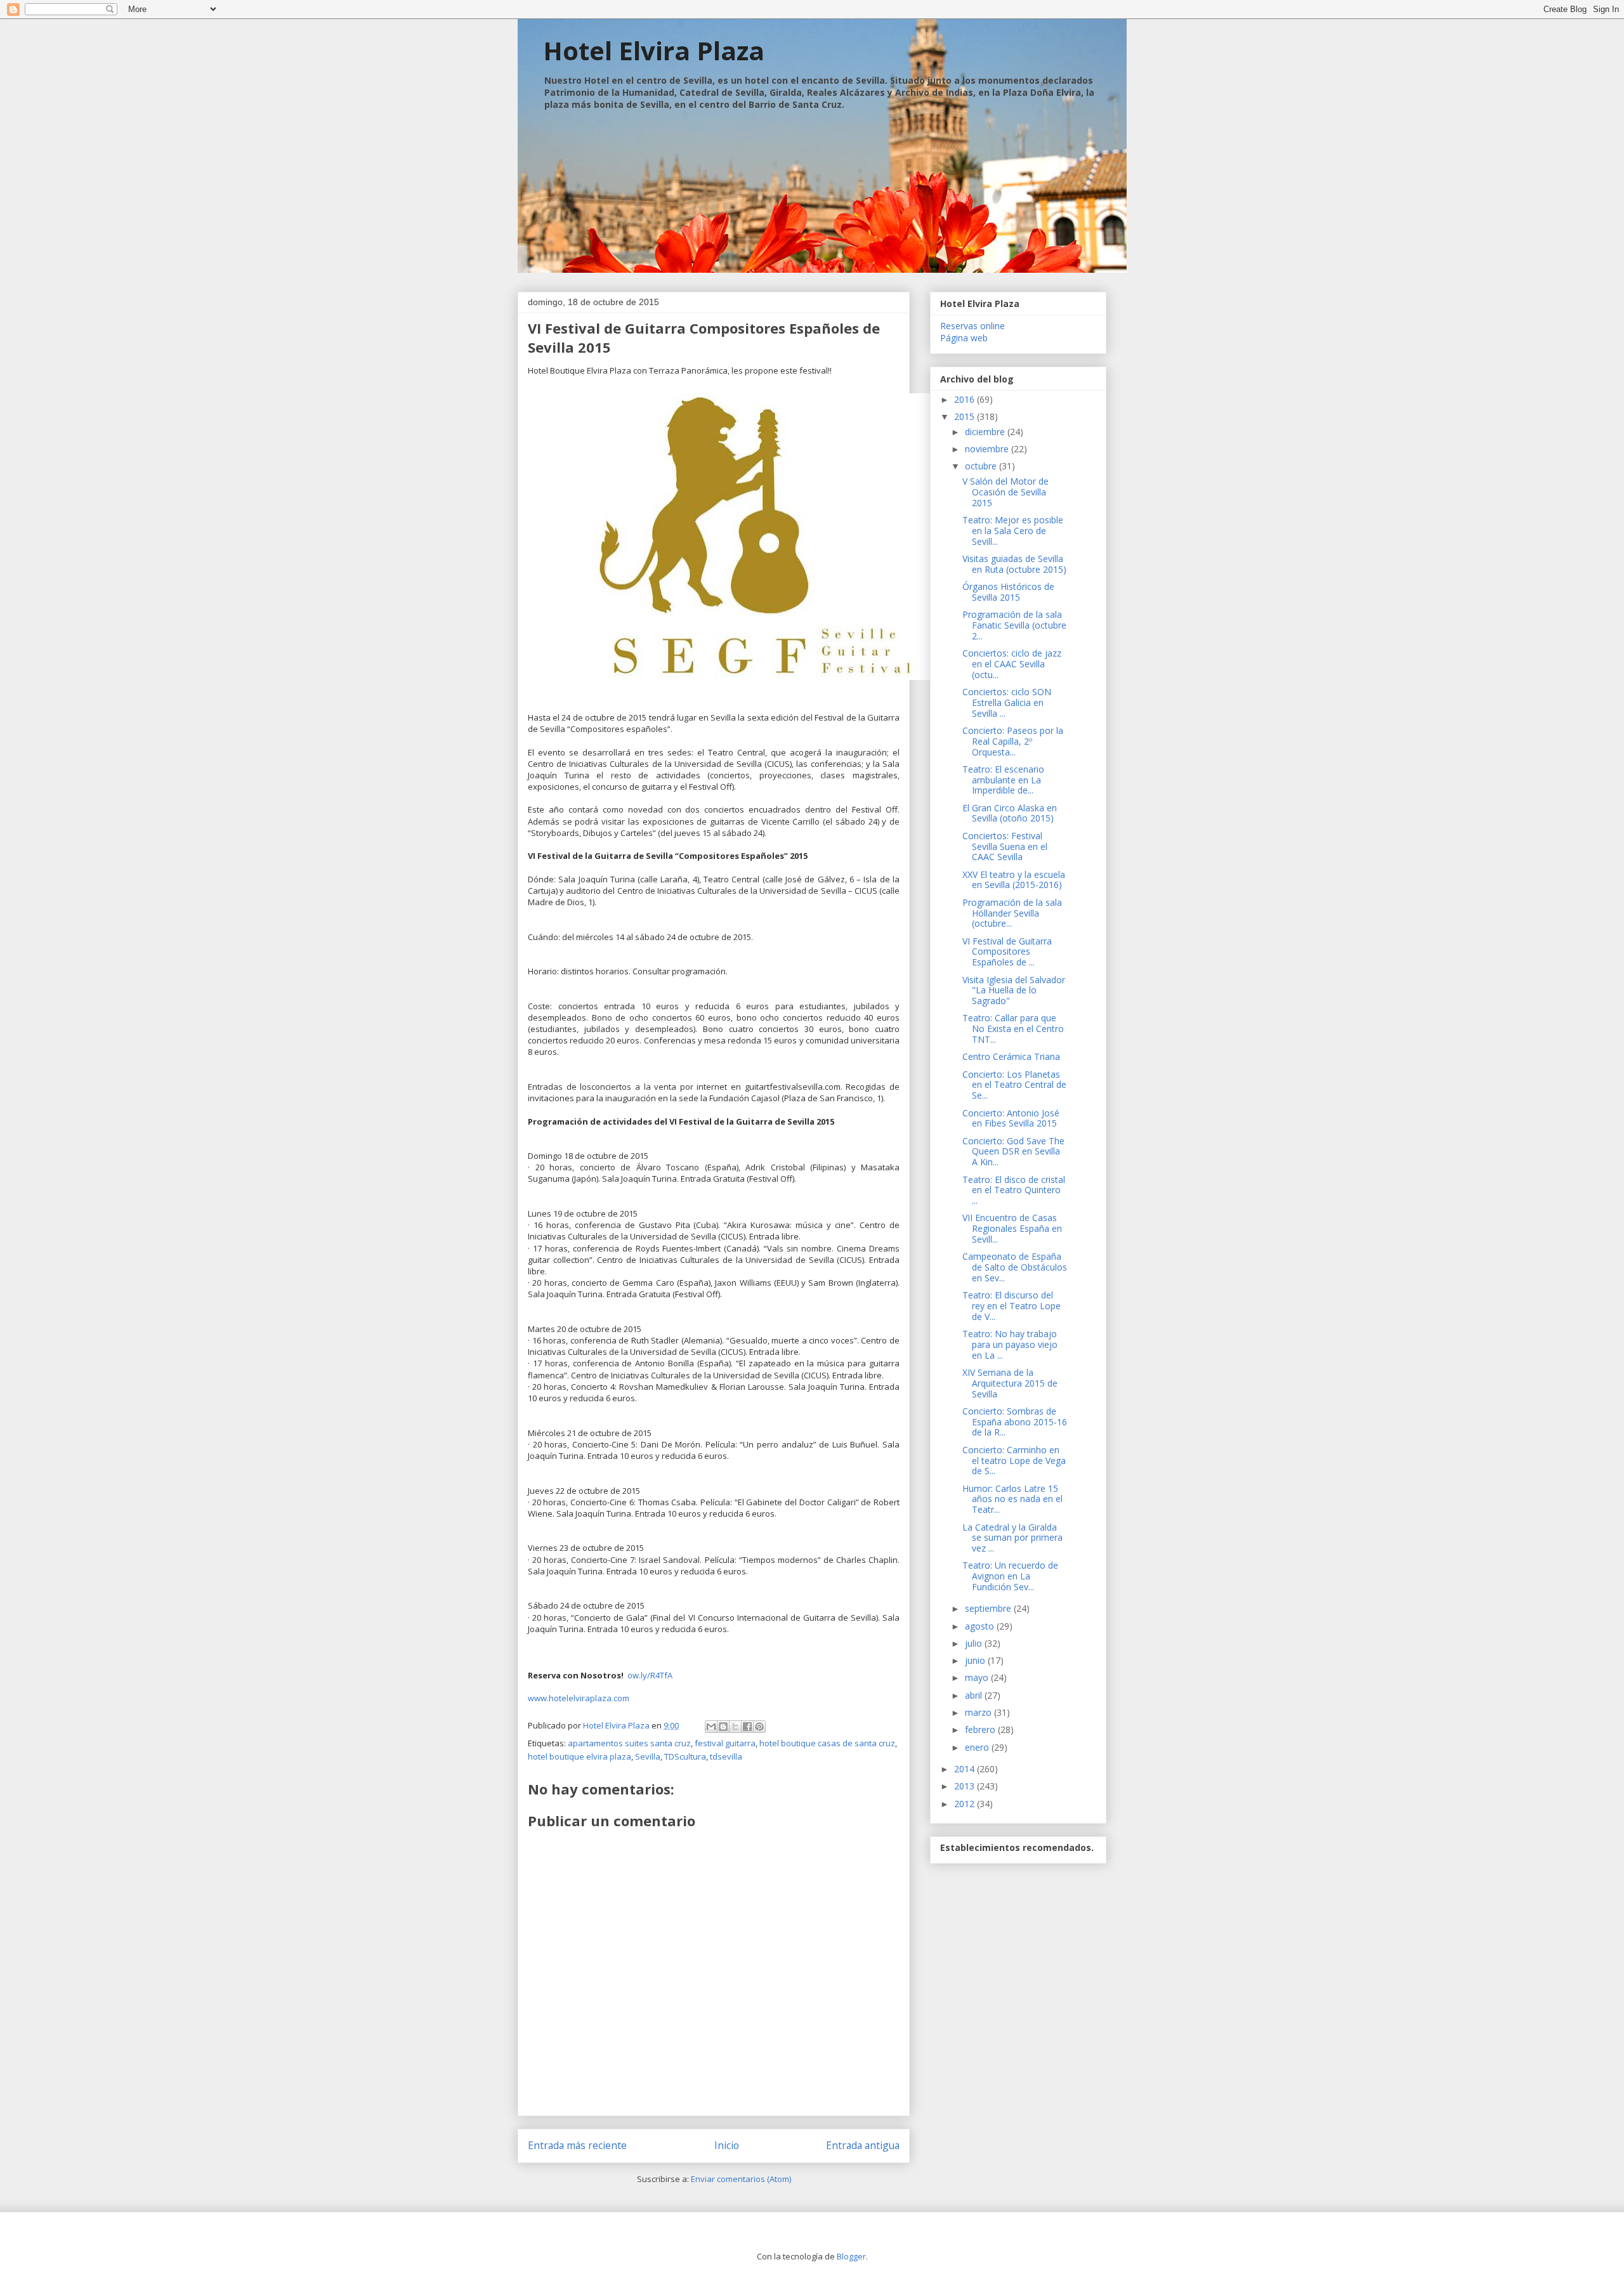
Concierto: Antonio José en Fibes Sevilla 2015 (1011, 1118)
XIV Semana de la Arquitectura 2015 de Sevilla (1010, 1383)
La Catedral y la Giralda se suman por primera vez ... (1012, 1538)
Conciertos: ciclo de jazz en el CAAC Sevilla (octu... (1012, 664)
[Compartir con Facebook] (747, 1727)
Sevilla (648, 1756)
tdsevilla (726, 1756)
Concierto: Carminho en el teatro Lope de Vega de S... (1014, 1461)
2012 (966, 1804)
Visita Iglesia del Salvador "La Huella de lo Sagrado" (1014, 990)
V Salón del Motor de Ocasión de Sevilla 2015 (1005, 492)
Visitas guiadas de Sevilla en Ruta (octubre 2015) (1014, 564)
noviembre (988, 449)
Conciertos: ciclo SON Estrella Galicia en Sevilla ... (1007, 703)
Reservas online (972, 326)
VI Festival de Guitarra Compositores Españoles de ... (1007, 952)
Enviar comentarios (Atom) (741, 2179)
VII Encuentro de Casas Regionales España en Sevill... (1012, 1228)
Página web (964, 338)
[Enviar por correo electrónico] (711, 1727)
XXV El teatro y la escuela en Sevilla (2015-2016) (1014, 880)
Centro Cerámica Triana (1011, 1056)
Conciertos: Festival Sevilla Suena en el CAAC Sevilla (1005, 846)
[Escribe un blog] (723, 1727)
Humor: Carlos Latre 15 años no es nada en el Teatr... (1012, 1499)
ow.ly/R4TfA (650, 1675)
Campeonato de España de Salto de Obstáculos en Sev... (1015, 1267)
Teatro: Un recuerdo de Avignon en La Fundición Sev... (1010, 1576)
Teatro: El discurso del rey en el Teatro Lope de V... (1012, 1306)
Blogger (851, 2256)
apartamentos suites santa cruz (629, 1743)
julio (975, 1643)
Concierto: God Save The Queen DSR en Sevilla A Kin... (1013, 1152)
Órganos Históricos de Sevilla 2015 (1008, 592)
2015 (966, 416)
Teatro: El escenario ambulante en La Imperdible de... (1003, 780)
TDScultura (685, 1756)
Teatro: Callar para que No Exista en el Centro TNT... (1013, 1029)
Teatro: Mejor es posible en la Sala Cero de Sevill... (1013, 531)
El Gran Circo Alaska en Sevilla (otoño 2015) (1010, 813)
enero (978, 1747)
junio (976, 1660)
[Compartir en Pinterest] (759, 1727)
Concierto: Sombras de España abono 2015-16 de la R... (1015, 1422)
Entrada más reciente (577, 2145)
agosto (981, 1626)
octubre (982, 466)
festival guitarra (725, 1743)
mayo (978, 1677)
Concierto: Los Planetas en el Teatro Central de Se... (1014, 1085)
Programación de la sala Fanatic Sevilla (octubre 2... (1014, 625)
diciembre (986, 432)
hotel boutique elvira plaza (580, 1756)
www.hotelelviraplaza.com (580, 1698)
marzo (979, 1712)
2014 (966, 1769)
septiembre (989, 1608)
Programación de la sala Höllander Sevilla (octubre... (1012, 913)
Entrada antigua (863, 2145)
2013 (966, 1786)
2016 (966, 399)
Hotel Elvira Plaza (654, 50)
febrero (981, 1729)
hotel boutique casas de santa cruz (827, 1743)
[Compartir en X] (735, 1727)
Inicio (727, 2145)
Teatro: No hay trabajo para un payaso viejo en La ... (1010, 1344)
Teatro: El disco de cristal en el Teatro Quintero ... (1014, 1190)
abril (975, 1695)
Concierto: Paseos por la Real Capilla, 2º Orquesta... (1013, 741)
